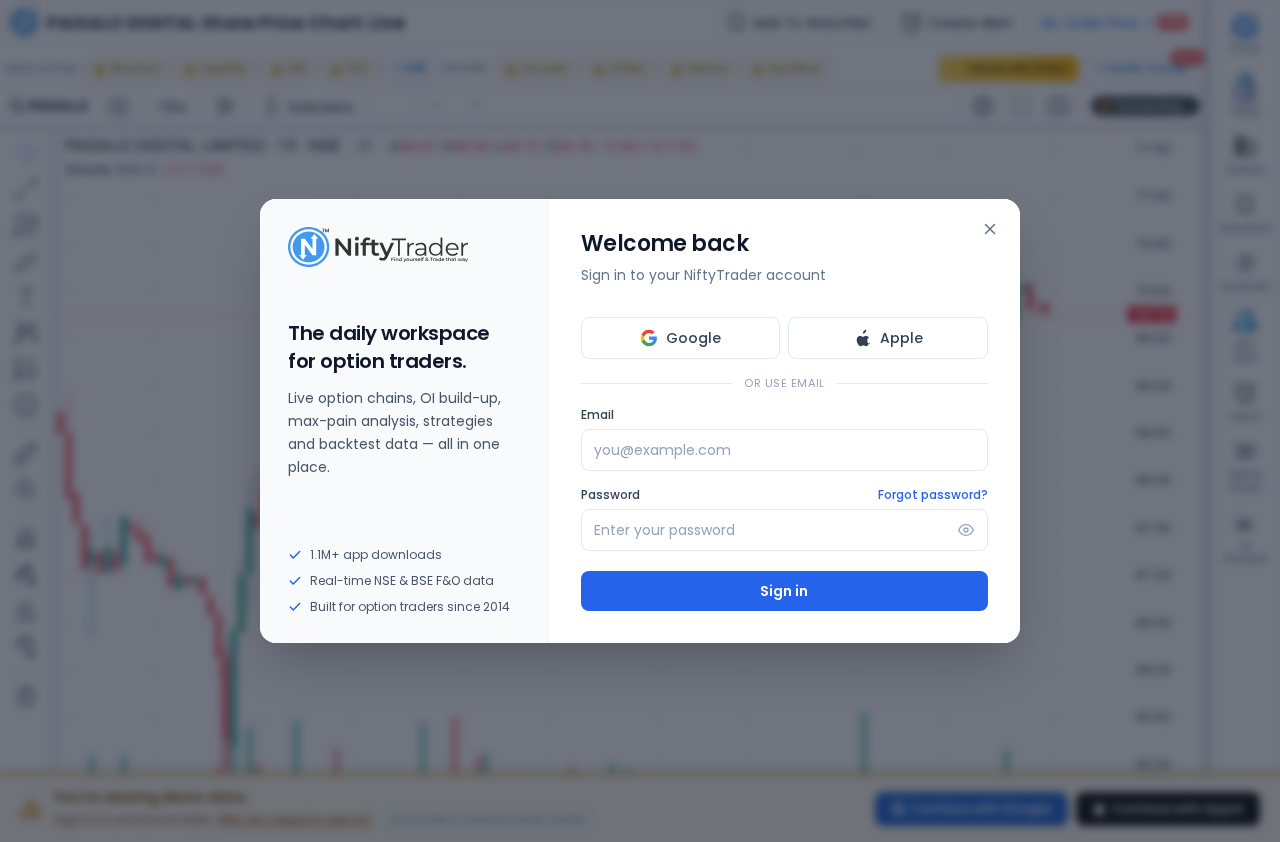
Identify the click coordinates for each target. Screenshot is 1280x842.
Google (693, 338)
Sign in (784, 591)
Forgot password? (933, 495)
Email (597, 415)
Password (610, 495)
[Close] (990, 229)
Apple (901, 338)
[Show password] (966, 530)
